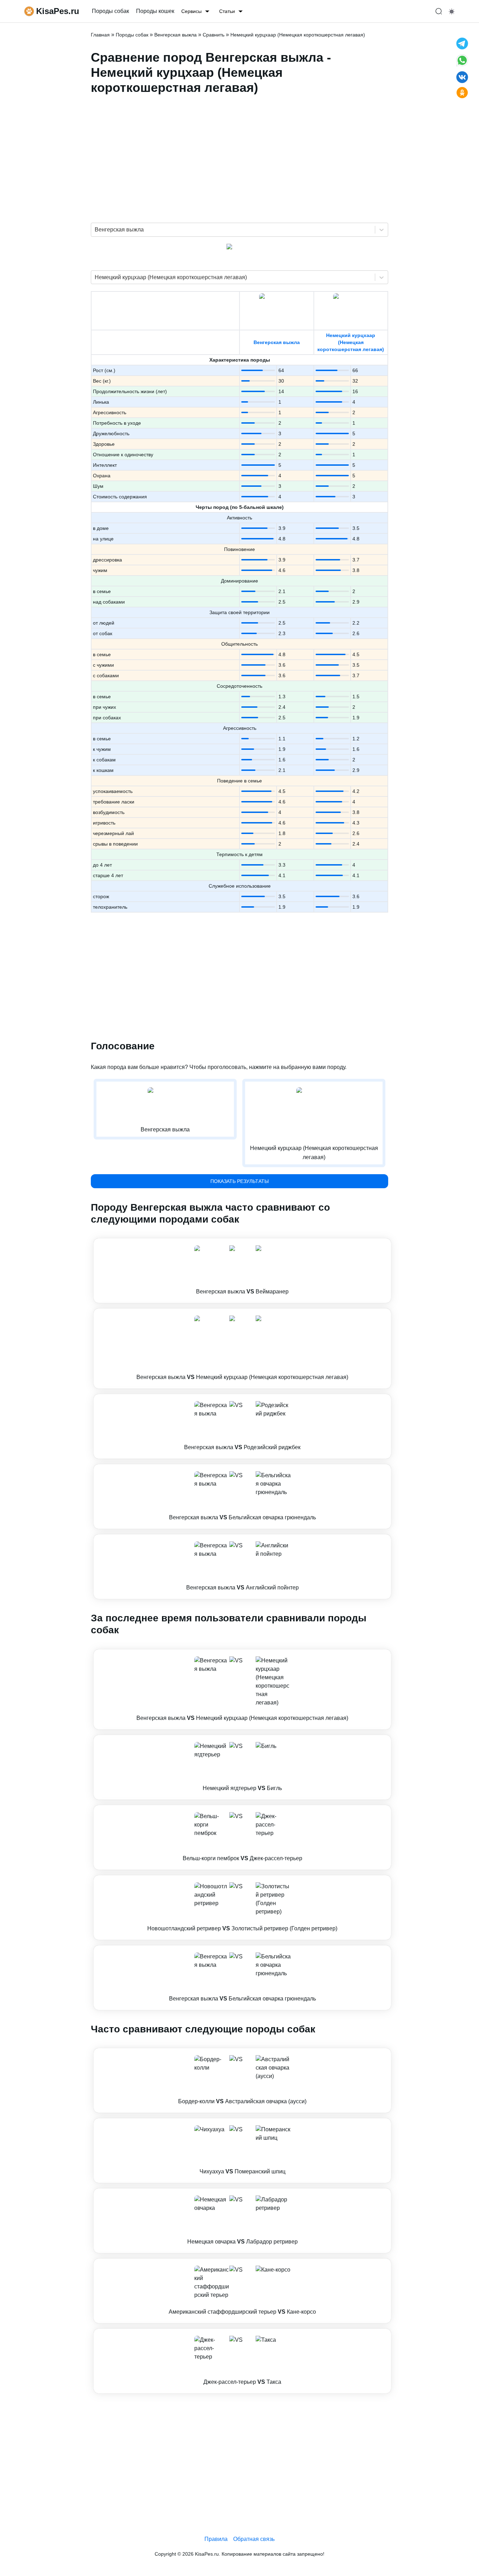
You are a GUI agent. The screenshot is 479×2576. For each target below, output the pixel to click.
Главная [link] (100, 35)
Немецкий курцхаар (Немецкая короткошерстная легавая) (351, 342)
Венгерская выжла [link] (176, 35)
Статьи (227, 11)
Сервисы (191, 11)
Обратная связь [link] (254, 2539)
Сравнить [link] (214, 35)
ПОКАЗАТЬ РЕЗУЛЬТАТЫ (239, 1181)
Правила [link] (216, 2539)
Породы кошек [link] (155, 11)
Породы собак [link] (110, 11)
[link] (242, 1271)
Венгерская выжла (277, 342)
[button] (242, 1271)
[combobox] (95, 230)
